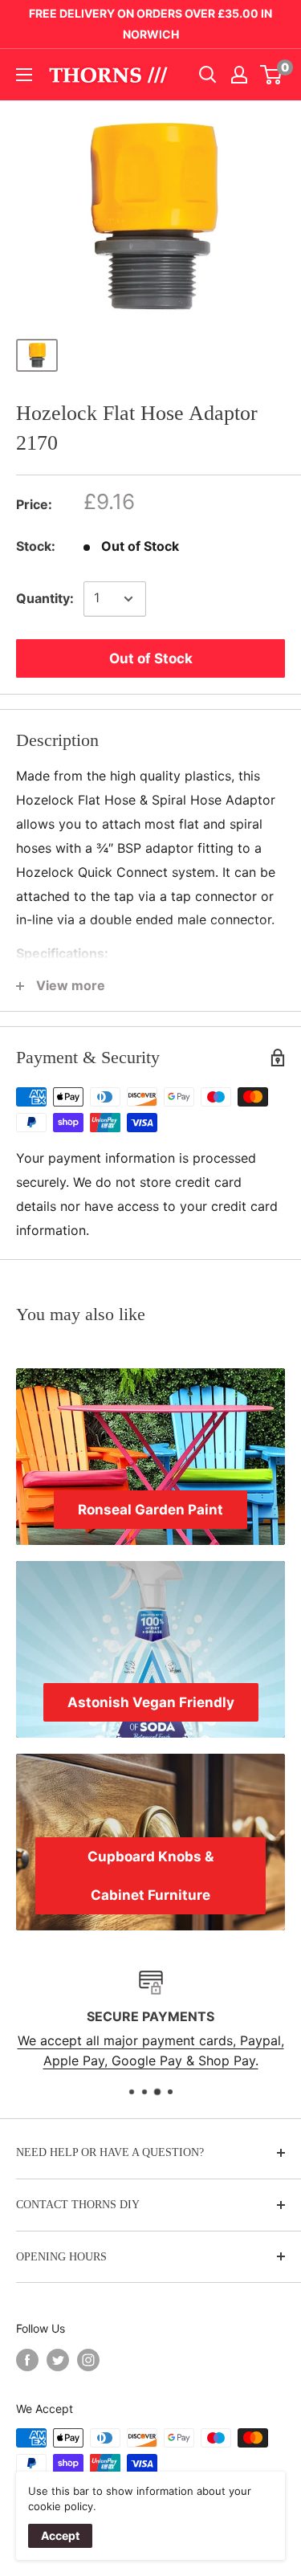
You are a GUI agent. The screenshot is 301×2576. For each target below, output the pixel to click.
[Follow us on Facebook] (27, 2360)
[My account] (239, 75)
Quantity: (45, 598)
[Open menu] (24, 75)
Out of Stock (151, 658)
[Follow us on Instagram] (88, 2360)
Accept (60, 2535)
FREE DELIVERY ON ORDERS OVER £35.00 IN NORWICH (150, 24)
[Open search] (208, 75)
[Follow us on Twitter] (58, 2360)
